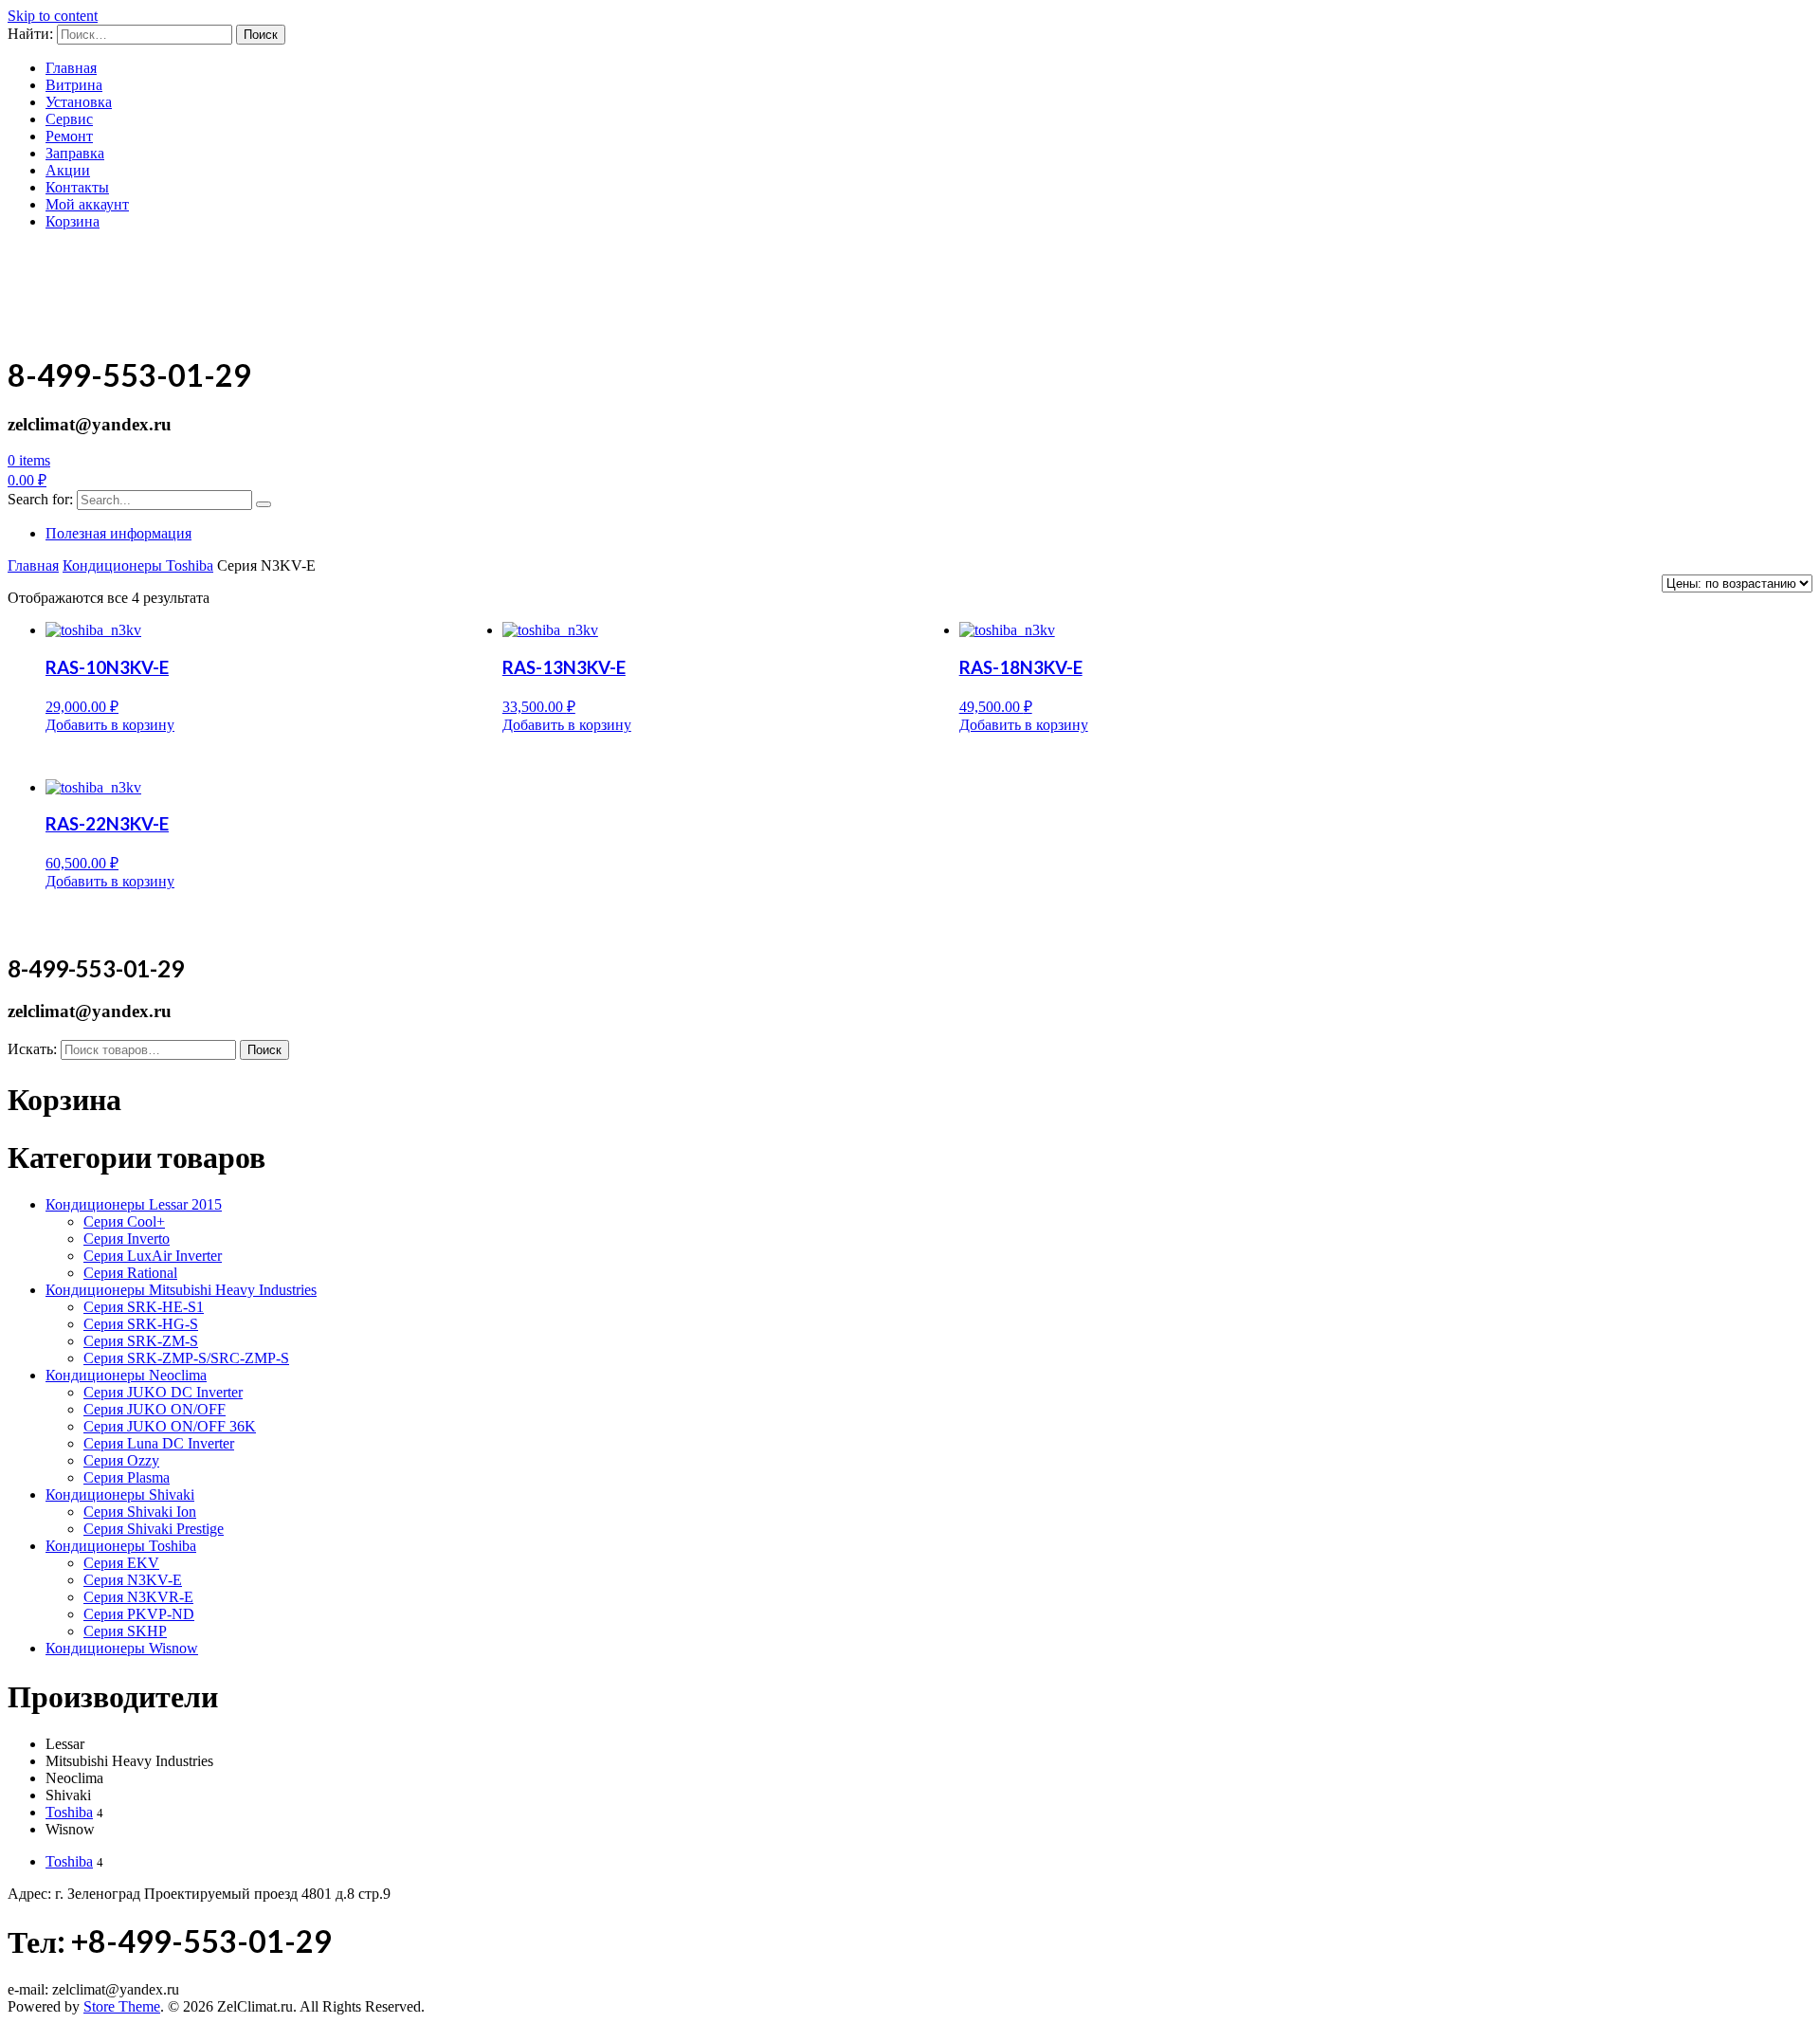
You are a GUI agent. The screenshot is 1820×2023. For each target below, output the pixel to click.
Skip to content (53, 16)
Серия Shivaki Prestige (154, 1529)
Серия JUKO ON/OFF (155, 1409)
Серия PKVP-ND (139, 1614)
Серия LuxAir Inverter (153, 1256)
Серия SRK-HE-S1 (144, 1307)
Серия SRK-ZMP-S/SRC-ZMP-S (186, 1358)
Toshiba (69, 1812)
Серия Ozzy (121, 1460)
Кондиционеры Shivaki (120, 1494)
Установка (79, 102)
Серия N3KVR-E (138, 1597)
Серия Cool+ (124, 1221)
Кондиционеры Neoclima (126, 1375)
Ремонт (69, 136)
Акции (68, 170)
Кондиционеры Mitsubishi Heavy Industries (181, 1290)
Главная (71, 68)
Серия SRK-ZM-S (141, 1341)
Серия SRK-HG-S (141, 1324)
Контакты (77, 187)
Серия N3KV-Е (133, 1580)
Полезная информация (118, 533)
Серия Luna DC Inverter (159, 1443)
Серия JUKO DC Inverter (163, 1392)
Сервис (69, 119)
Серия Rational (130, 1273)
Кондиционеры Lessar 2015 (134, 1204)
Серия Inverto (127, 1239)
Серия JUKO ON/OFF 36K (170, 1426)
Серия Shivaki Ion (140, 1512)
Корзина (73, 221)
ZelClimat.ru (92, 269)
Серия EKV (121, 1563)
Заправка (75, 153)
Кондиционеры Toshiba (138, 565)
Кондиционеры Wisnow (122, 1648)
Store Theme (122, 2006)
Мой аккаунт (87, 204)
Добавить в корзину (110, 725)
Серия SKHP (125, 1631)
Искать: (32, 1049)
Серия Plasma (127, 1477)
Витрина (74, 85)
